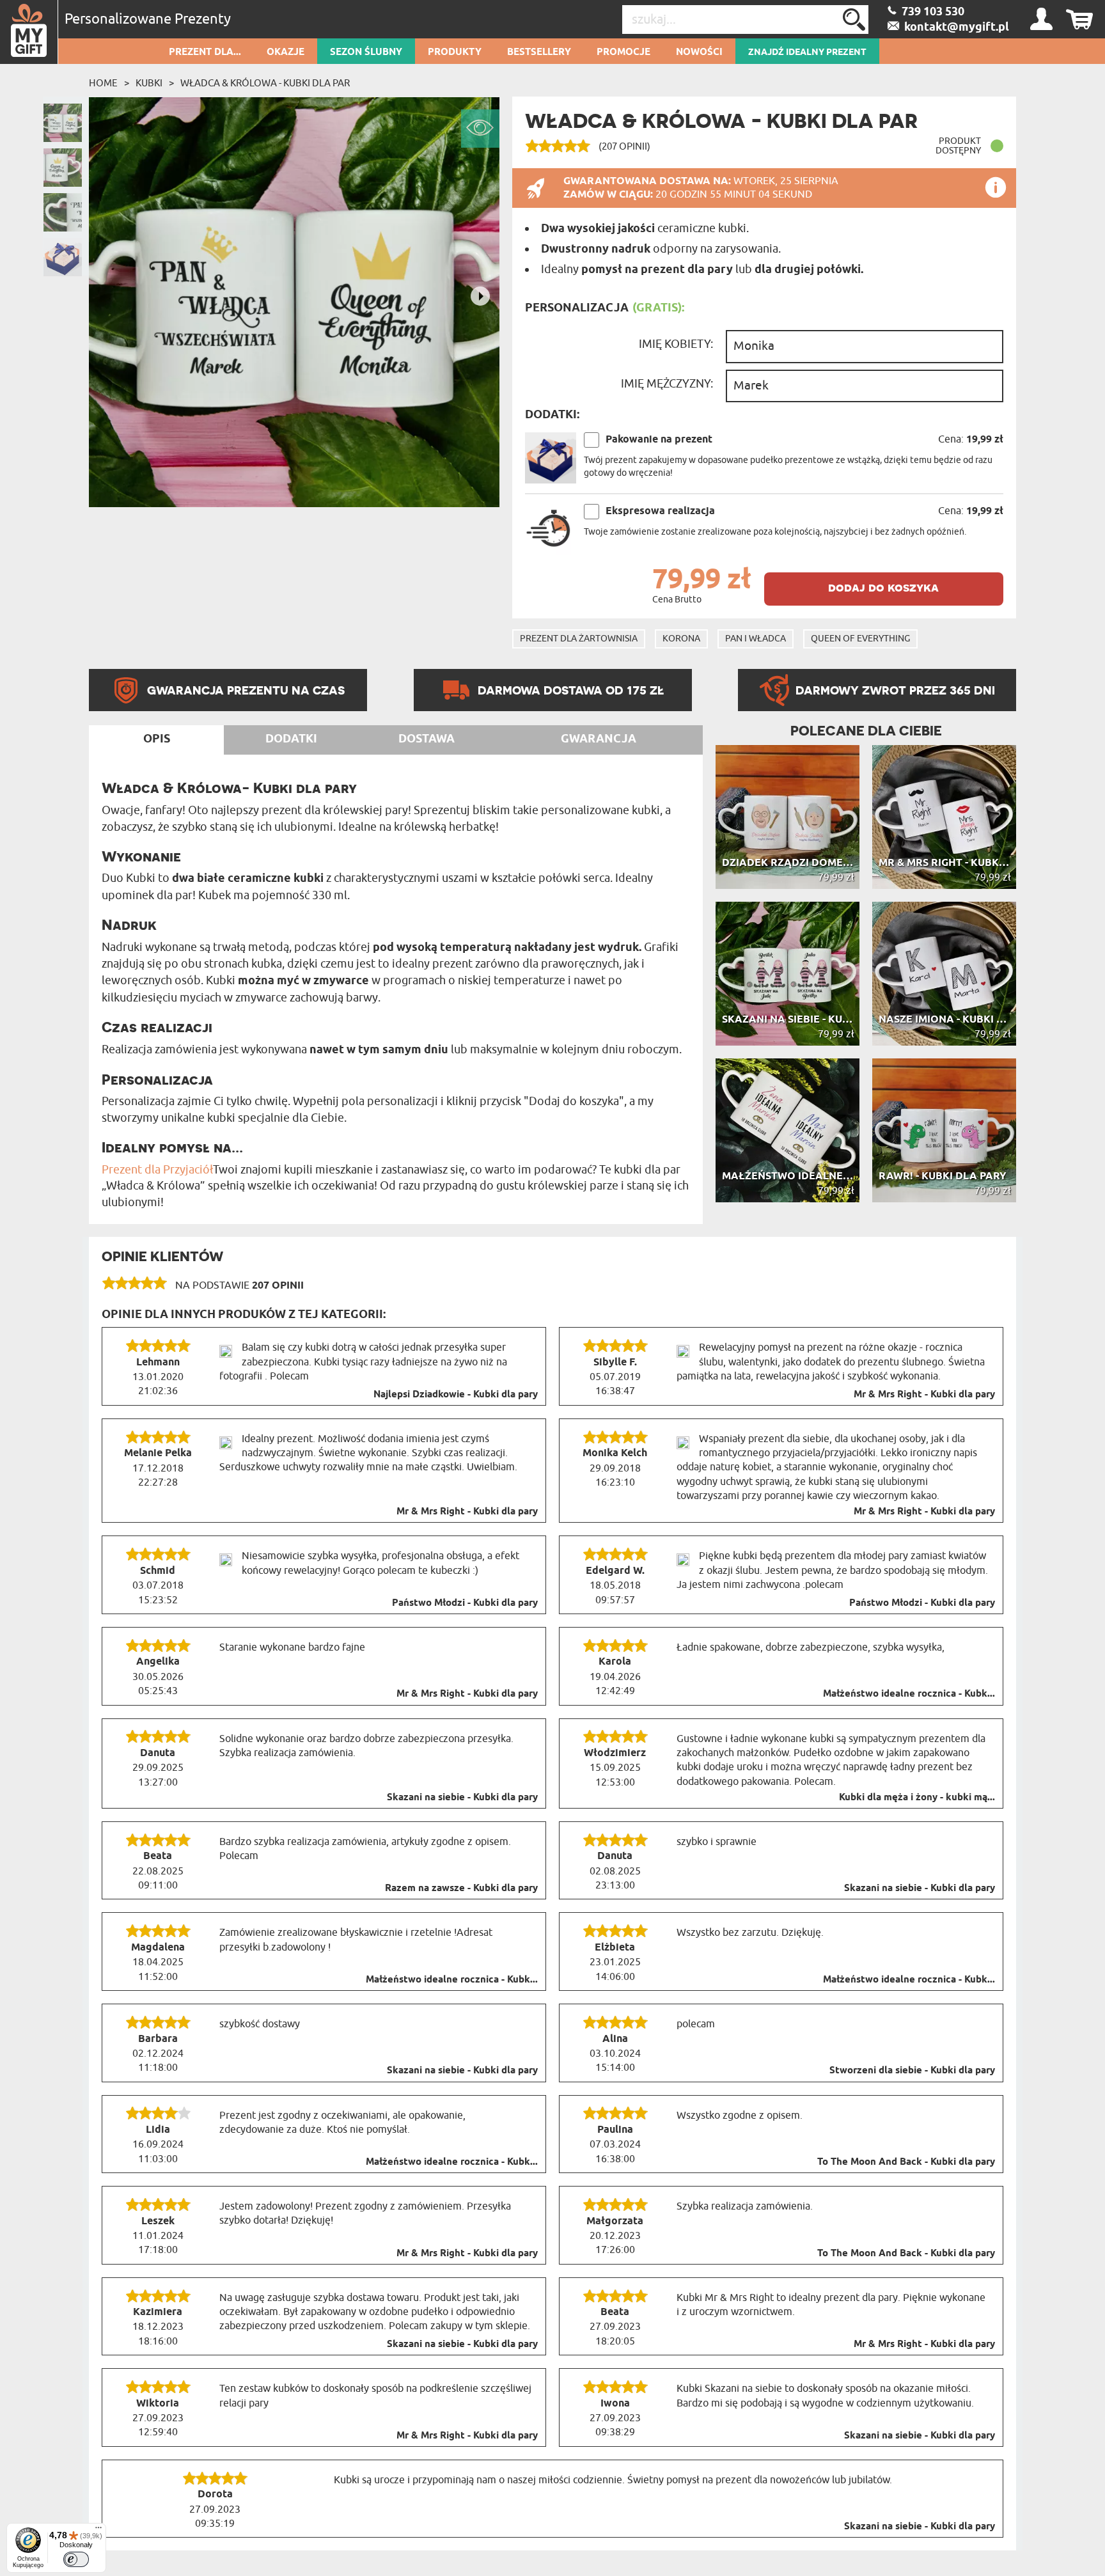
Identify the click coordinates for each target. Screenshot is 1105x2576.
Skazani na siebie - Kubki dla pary (462, 1798)
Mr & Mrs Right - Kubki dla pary (924, 1395)
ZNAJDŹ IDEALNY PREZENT (807, 52)
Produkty (455, 52)
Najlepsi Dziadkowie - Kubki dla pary (456, 1395)
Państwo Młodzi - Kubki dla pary (465, 1603)
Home (103, 83)
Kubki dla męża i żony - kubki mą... (917, 1798)
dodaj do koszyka (883, 587)
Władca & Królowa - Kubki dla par (265, 83)
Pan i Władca (756, 639)
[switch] (76, 2559)
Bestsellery (539, 52)
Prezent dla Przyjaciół (157, 1170)
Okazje (286, 52)
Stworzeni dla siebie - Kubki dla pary (912, 2071)
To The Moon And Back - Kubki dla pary (906, 2162)
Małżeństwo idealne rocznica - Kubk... (909, 1694)
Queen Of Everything (860, 639)
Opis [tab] (157, 739)
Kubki (149, 83)
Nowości (699, 52)
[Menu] (98, 2531)
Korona (681, 639)
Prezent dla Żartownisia (579, 639)
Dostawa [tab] (427, 739)
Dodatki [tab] (291, 739)
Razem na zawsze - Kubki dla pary (461, 1889)
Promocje (623, 52)
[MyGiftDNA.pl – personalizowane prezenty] (29, 32)
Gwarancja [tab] (599, 739)
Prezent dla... (205, 52)
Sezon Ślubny (366, 52)
